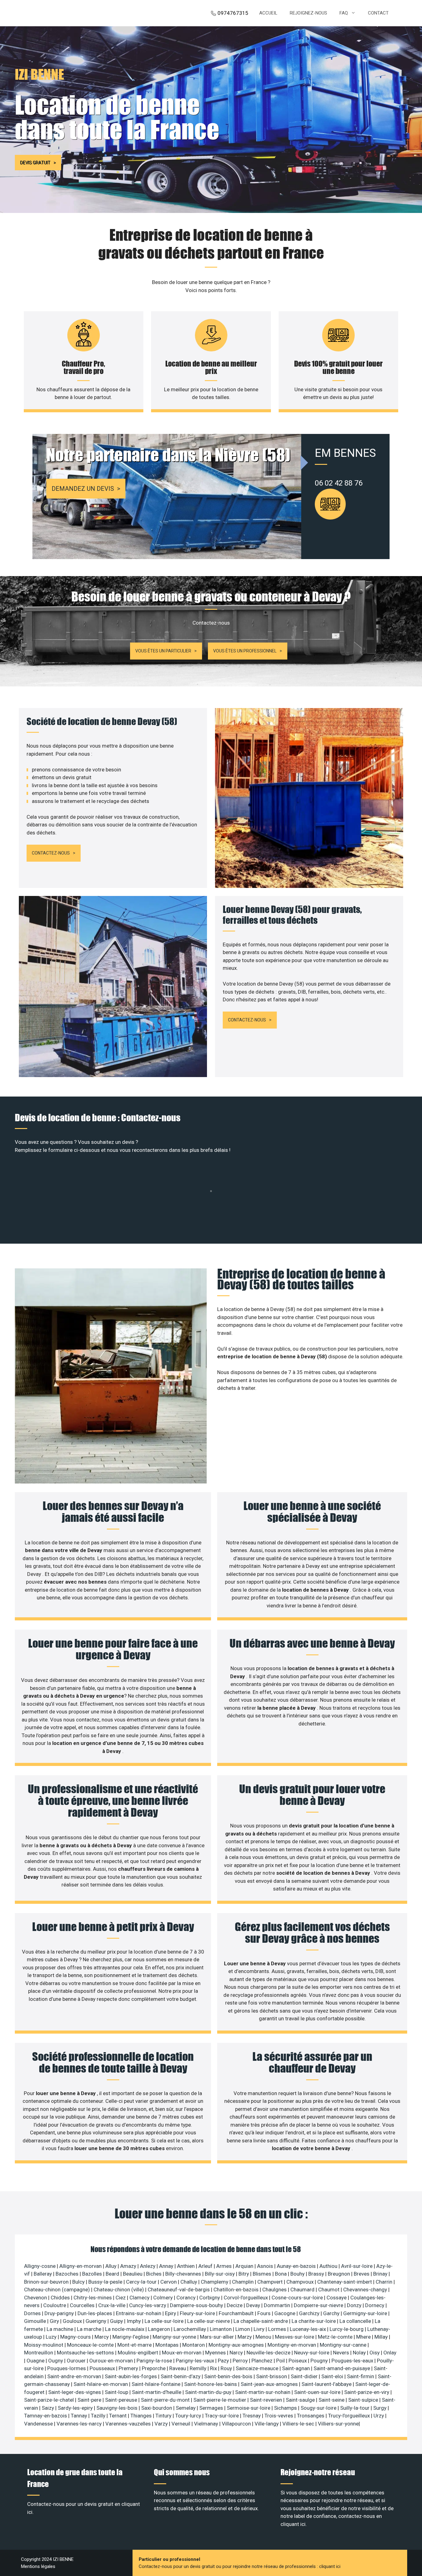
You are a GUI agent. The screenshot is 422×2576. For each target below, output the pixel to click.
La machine (61, 2329)
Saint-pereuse (122, 2400)
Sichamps (286, 2408)
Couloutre (55, 2305)
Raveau (178, 2368)
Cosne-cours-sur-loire (298, 2298)
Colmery (164, 2298)
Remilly (199, 2368)
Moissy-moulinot (44, 2345)
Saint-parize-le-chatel (50, 2400)
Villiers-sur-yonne (338, 2424)
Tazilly (99, 2416)
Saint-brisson (272, 2376)
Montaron (194, 2345)
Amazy (129, 2266)
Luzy (52, 2337)
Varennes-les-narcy (80, 2424)
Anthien (186, 2266)
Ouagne (36, 2361)
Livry (260, 2329)
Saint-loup (117, 2392)
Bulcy (79, 2282)
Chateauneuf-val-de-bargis (179, 2290)
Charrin (385, 2282)
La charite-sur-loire (314, 2321)
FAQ (344, 13)
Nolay (360, 2353)
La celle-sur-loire (165, 2321)
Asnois (266, 2266)
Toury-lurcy (189, 2416)
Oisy (375, 2353)
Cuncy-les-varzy (148, 2305)
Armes (225, 2266)
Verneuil (181, 2424)
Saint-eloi (333, 2376)
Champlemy (215, 2282)
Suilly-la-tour (355, 2408)
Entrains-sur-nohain (139, 2313)
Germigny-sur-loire (366, 2313)
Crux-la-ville (112, 2305)
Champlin (243, 2282)
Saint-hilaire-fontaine (157, 2384)
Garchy (332, 2313)
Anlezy (148, 2266)
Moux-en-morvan (182, 2353)
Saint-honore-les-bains (211, 2384)
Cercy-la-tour (142, 2282)
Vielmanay (207, 2424)
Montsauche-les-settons (86, 2353)
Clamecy (140, 2298)
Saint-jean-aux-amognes (270, 2384)
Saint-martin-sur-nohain (263, 2392)
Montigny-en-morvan (292, 2345)
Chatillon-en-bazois (237, 2290)
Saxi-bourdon (157, 2408)
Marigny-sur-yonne (175, 2337)
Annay (167, 2266)
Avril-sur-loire (357, 2266)
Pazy (224, 2361)
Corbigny (210, 2298)
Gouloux (73, 2321)
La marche (90, 2329)
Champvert (271, 2282)
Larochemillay (190, 2329)
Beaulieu (133, 2274)
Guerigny (97, 2321)
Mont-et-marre (135, 2345)
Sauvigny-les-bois (118, 2408)
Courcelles (83, 2305)
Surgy (380, 2408)
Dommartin (278, 2305)
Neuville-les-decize (269, 2353)
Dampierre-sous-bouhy (197, 2305)
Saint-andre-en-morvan (75, 2376)
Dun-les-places (95, 2313)
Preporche (154, 2368)
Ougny (56, 2361)
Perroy (241, 2361)
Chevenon (36, 2298)
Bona (281, 2274)
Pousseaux (103, 2368)
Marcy (102, 2337)
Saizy (49, 2408)
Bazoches (68, 2274)
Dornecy (375, 2305)
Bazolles (93, 2274)
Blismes (263, 2274)
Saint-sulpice (364, 2400)
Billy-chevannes (184, 2274)
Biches (154, 2274)
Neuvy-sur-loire (312, 2353)
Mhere (364, 2337)
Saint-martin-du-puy (209, 2392)
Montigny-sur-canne (344, 2345)
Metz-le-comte (336, 2337)
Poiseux (298, 2361)
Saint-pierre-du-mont (166, 2400)
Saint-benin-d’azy (181, 2376)
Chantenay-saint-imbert (345, 2282)
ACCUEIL (268, 13)
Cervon (169, 2282)
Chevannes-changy (366, 2290)
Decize (235, 2305)
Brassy (317, 2274)
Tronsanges (311, 2416)
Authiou (329, 2266)
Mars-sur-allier (217, 2337)
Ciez (121, 2298)
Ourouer (77, 2361)
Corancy (187, 2298)
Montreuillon (39, 2353)
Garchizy (310, 2313)
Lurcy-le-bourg (347, 2329)
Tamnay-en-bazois (46, 2416)
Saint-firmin (361, 2376)
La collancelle (356, 2321)
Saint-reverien (267, 2400)
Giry (55, 2321)
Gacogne (285, 2313)
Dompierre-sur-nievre (319, 2305)
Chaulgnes (275, 2290)
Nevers (342, 2353)
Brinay (381, 2274)
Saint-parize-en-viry (367, 2392)
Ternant (118, 2416)
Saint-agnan (297, 2368)
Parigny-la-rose (155, 2361)
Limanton (221, 2329)
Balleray (43, 2274)
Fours (265, 2313)
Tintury (164, 2416)
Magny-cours (76, 2337)
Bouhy (298, 2274)
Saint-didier (305, 2376)
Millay (382, 2337)
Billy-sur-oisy (220, 2274)
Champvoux (301, 2282)
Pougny (320, 2361)
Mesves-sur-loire (295, 2337)
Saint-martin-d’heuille (157, 2392)
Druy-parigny (60, 2313)
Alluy (112, 2266)
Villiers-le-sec (299, 2424)
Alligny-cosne (40, 2266)
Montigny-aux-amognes (237, 2345)
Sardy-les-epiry (76, 2408)
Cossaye (337, 2298)
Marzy (245, 2337)
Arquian (245, 2266)
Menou (264, 2337)
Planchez (263, 2361)
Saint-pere (90, 2400)
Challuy (189, 2282)
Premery (129, 2368)
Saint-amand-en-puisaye (342, 2368)
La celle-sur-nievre (209, 2321)
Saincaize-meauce (258, 2368)
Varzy (162, 2424)
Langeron (160, 2329)
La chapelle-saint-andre (261, 2321)
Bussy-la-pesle (106, 2282)
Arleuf (206, 2266)
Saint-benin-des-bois (229, 2376)
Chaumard (303, 2290)
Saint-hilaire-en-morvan (101, 2384)
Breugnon (340, 2274)
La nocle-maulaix (125, 2329)
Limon (243, 2329)
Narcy (237, 2353)
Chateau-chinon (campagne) (58, 2290)
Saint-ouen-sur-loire (318, 2392)
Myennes (216, 2353)
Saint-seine (332, 2400)
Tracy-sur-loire (222, 2416)
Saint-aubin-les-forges (131, 2376)
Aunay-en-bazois (297, 2266)
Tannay (80, 2416)
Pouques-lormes (67, 2368)
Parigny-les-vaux (196, 2361)
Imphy (134, 2321)
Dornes (33, 2313)
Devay (254, 2305)
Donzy (355, 2305)
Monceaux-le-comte (91, 2345)
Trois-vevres (279, 2416)
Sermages (212, 2408)
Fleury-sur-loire (198, 2313)
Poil (281, 2361)
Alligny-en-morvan (81, 2266)
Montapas (168, 2345)
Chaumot (329, 2290)
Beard (113, 2274)
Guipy (117, 2321)
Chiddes (61, 2298)
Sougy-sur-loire (319, 2408)
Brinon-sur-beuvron (47, 2282)
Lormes (278, 2329)
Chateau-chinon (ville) (119, 2290)
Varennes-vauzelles (129, 2424)
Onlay (390, 2353)
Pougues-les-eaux (353, 2361)
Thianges (142, 2416)
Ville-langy (267, 2424)
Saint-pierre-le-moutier (220, 2400)
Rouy (227, 2368)
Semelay (186, 2408)
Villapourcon (237, 2424)
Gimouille (36, 2321)
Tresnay (252, 2416)
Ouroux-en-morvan (112, 2361)
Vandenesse (39, 2424)
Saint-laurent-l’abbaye (327, 2384)
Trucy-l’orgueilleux (350, 2416)
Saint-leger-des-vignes (75, 2392)
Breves (362, 2274)
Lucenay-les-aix (308, 2329)
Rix (214, 2368)
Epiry (171, 2313)
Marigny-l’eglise (131, 2337)
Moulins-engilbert (139, 2353)
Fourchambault (237, 2313)
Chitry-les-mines (93, 2298)
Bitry (244, 2274)
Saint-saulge (301, 2400)
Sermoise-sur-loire (249, 2408)
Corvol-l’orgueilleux (246, 2298)
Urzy (379, 2416)
